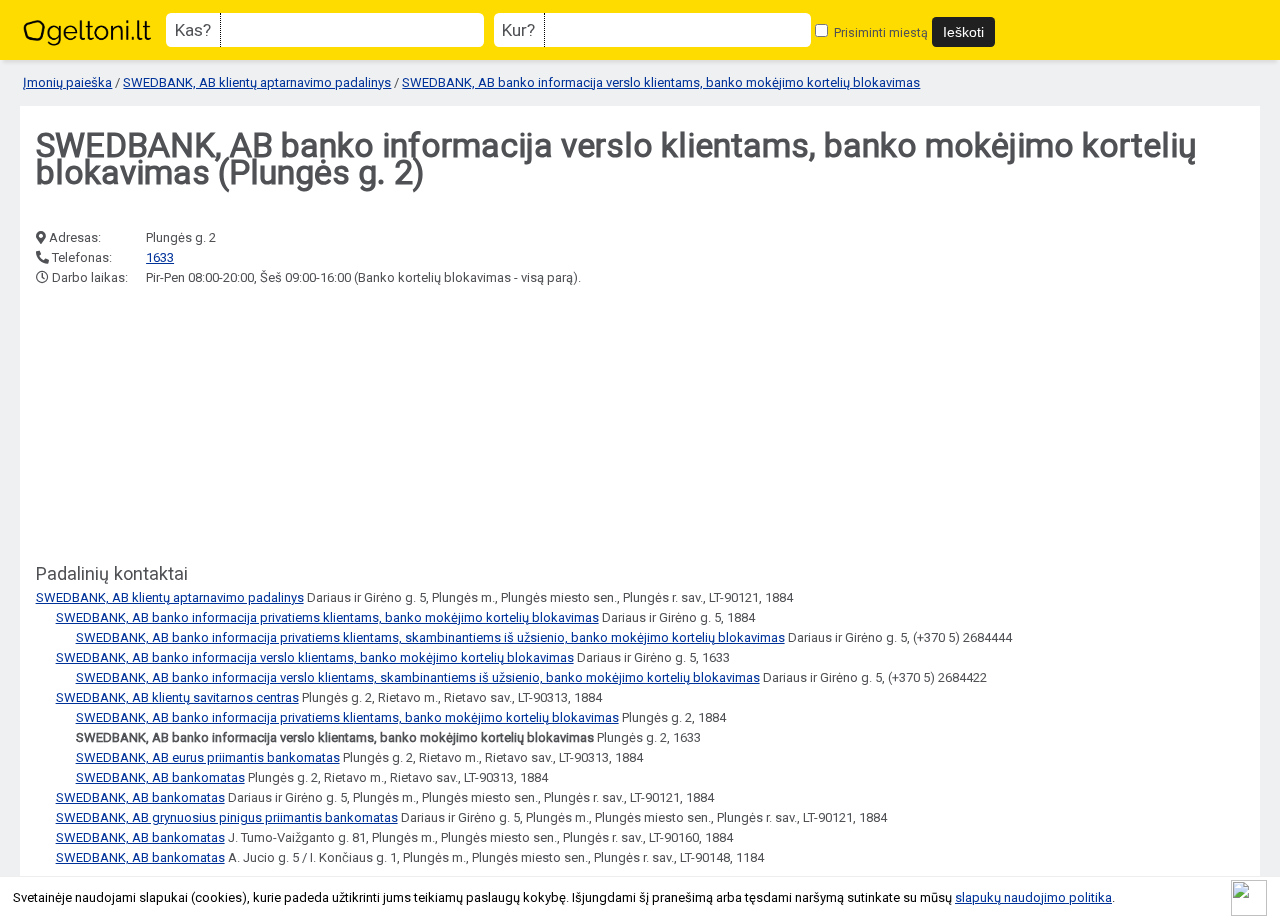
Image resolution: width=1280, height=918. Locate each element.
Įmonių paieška (67, 82)
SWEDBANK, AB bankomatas (160, 777)
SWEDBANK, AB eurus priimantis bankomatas (208, 757)
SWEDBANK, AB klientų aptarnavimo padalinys (257, 82)
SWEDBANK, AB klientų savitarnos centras (177, 697)
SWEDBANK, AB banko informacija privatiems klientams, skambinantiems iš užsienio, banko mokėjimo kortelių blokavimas (430, 637)
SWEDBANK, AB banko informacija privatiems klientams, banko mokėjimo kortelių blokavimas (327, 617)
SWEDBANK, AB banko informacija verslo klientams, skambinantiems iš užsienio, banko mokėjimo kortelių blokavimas (418, 677)
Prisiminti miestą (879, 32)
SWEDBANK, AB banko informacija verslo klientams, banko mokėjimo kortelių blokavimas (661, 82)
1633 (160, 257)
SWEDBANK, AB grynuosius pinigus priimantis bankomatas (227, 817)
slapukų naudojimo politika (1033, 897)
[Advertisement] (186, 426)
